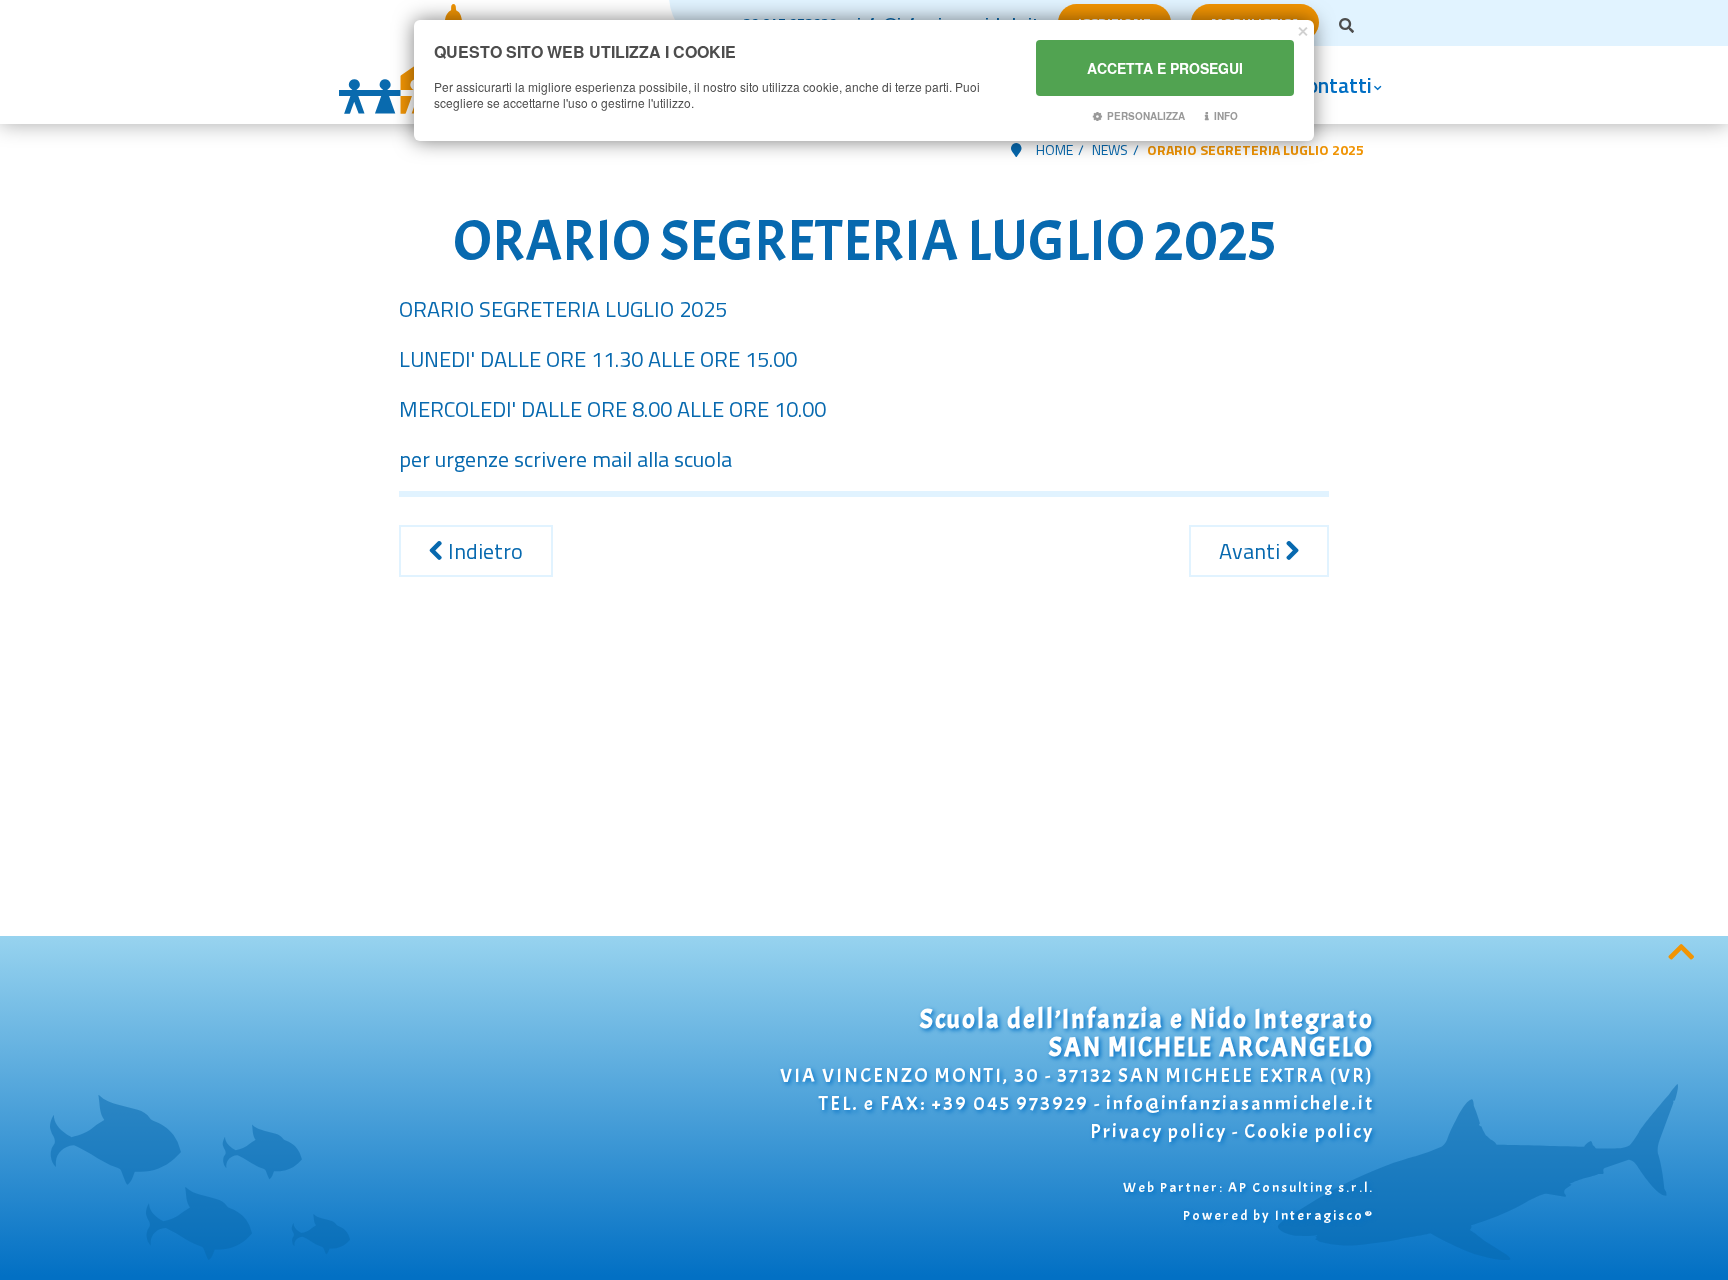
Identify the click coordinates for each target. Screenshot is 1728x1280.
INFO (1226, 116)
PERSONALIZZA (1146, 116)
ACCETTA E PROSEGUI (1165, 68)
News (1110, 149)
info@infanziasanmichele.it (1240, 1103)
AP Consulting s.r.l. (1301, 1187)
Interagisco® (1324, 1215)
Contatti (1334, 85)
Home (1054, 149)
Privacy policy (1158, 1131)
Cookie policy (1309, 1131)
